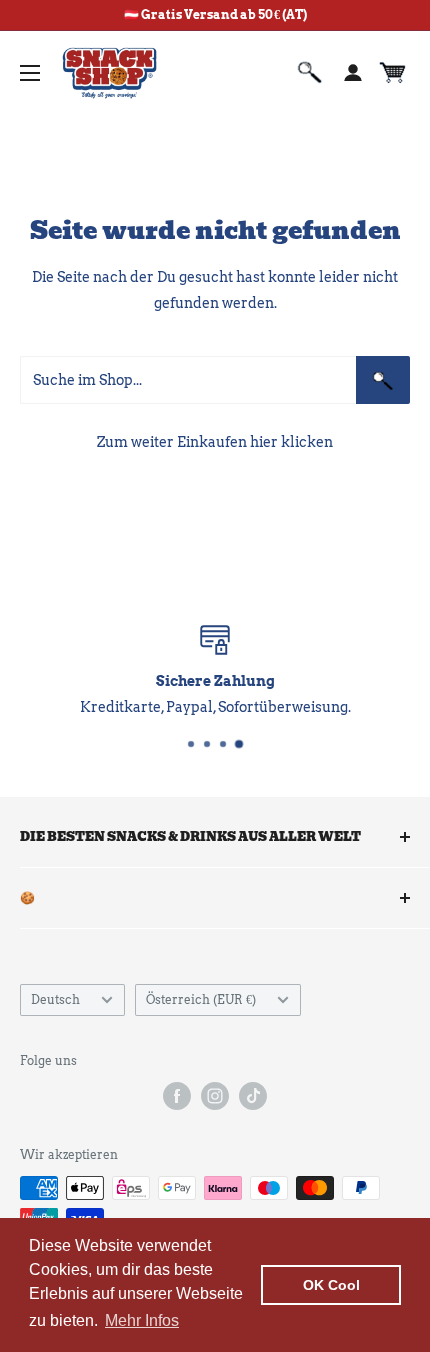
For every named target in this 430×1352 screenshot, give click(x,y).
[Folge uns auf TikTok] (253, 1096)
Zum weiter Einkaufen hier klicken (215, 442)
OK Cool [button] (331, 1285)
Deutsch (55, 1000)
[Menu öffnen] (30, 73)
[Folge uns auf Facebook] (177, 1096)
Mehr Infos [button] (142, 1320)
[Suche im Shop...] (383, 380)
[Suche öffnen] (310, 73)
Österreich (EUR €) (201, 1000)
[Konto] (353, 73)
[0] (393, 73)
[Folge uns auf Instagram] (215, 1096)
